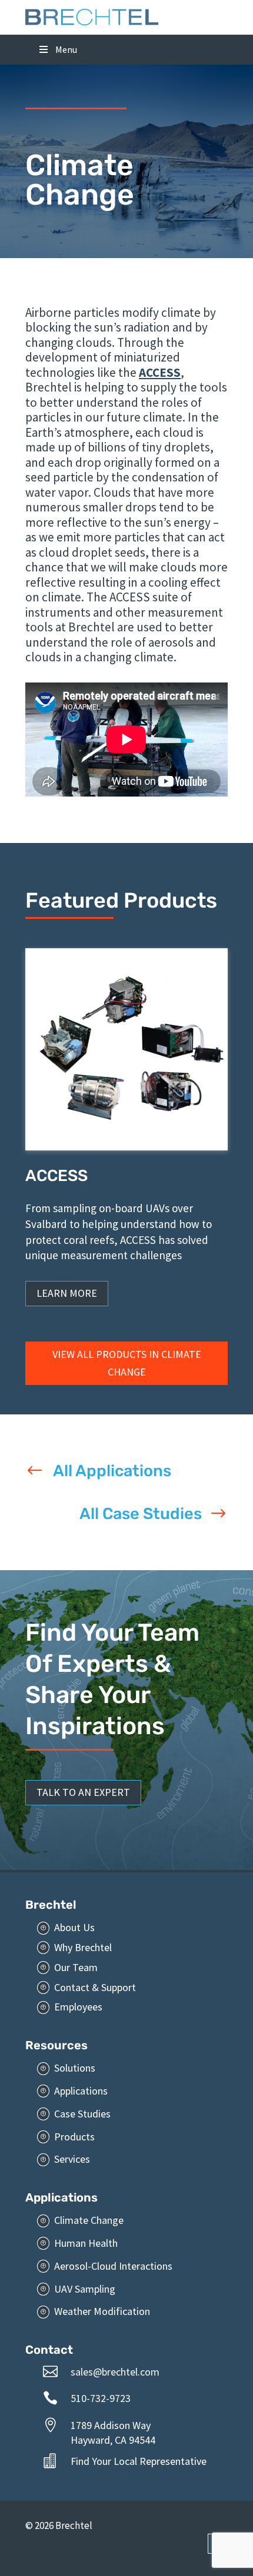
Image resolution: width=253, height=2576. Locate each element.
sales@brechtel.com (115, 2372)
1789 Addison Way (111, 2425)
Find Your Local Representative (139, 2461)
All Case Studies (141, 1514)
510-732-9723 (101, 2398)
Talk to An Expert (83, 1792)
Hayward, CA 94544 (113, 2440)
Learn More (67, 1293)
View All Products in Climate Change (127, 1363)
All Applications (112, 1471)
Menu (66, 49)
